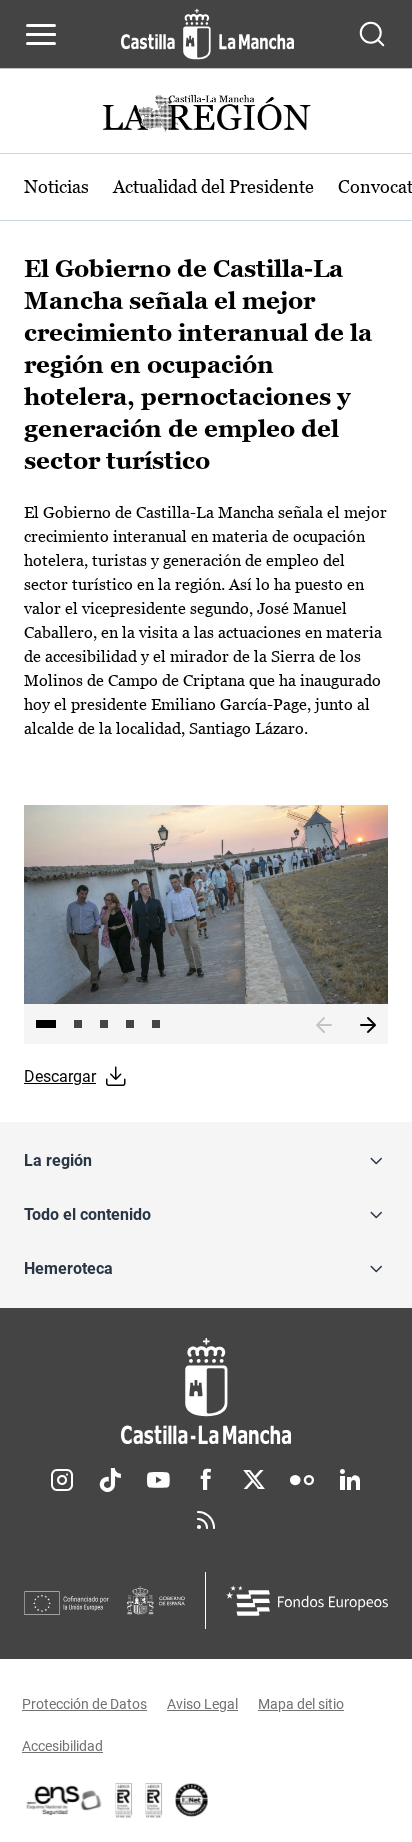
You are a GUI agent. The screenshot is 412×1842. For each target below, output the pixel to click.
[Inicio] (206, 1391)
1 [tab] (46, 1024)
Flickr (302, 1480)
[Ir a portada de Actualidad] (206, 115)
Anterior (324, 1026)
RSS (206, 1520)
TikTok (110, 1480)
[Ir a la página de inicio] (207, 34)
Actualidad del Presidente (213, 186)
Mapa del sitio (301, 1704)
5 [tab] (156, 1024)
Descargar (60, 1076)
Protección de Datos (84, 1704)
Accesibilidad (62, 1746)
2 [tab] (78, 1024)
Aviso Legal (202, 1704)
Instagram (62, 1480)
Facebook (206, 1480)
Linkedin (350, 1480)
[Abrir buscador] (372, 34)
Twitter (254, 1480)
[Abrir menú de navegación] (41, 34)
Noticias (56, 186)
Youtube (158, 1480)
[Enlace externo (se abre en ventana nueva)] (154, 1800)
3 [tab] (104, 1024)
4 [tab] (130, 1024)
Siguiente (368, 1026)
